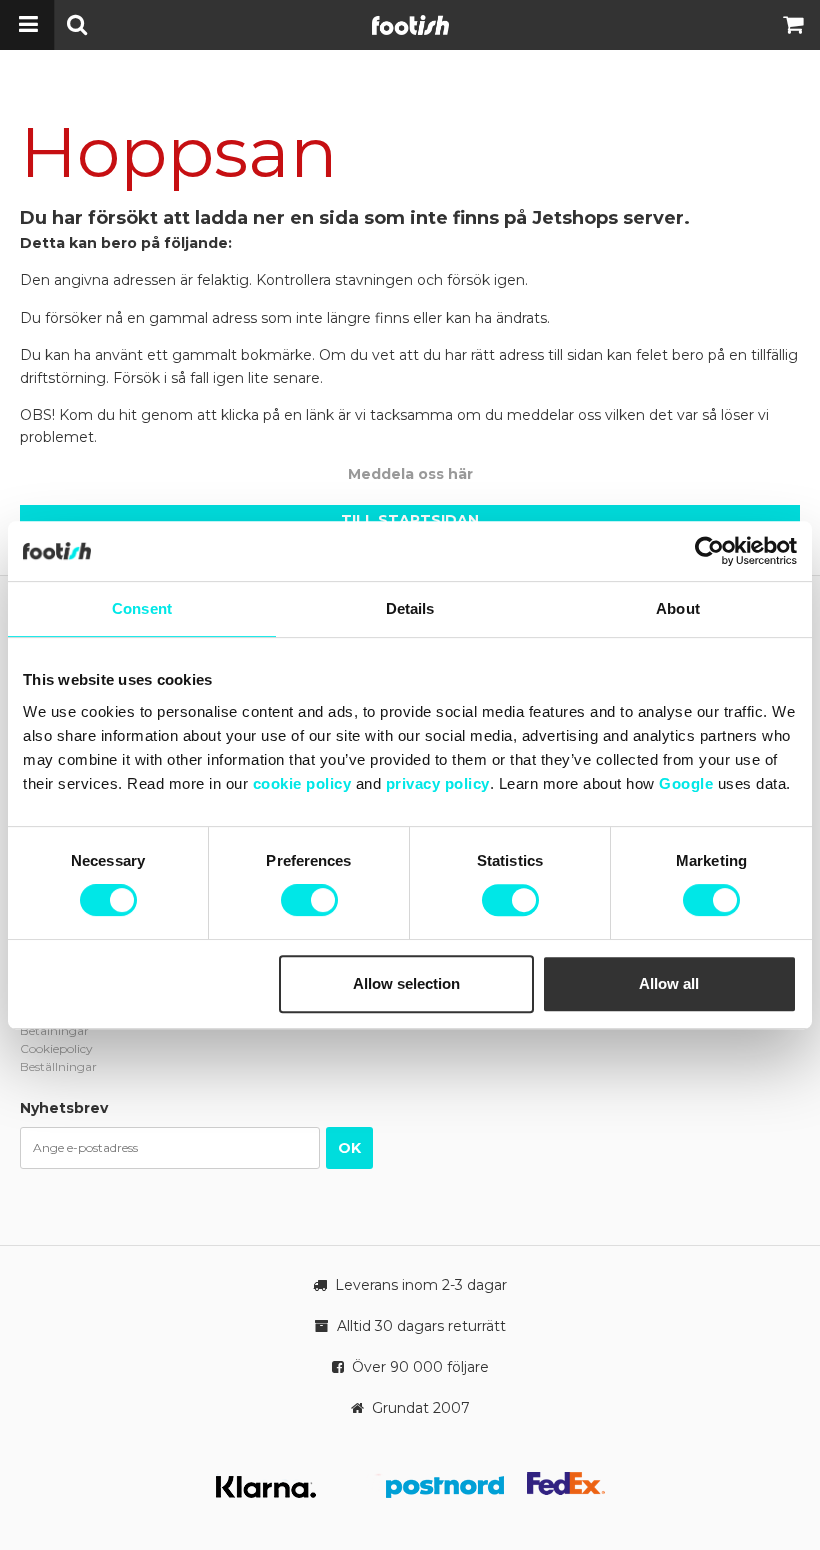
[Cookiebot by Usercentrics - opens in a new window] (709, 551)
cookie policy (302, 783)
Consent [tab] (142, 608)
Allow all (669, 983)
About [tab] (678, 608)
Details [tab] (410, 608)
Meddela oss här (410, 474)
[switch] (309, 900)
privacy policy (438, 783)
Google (686, 783)
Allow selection (406, 983)
